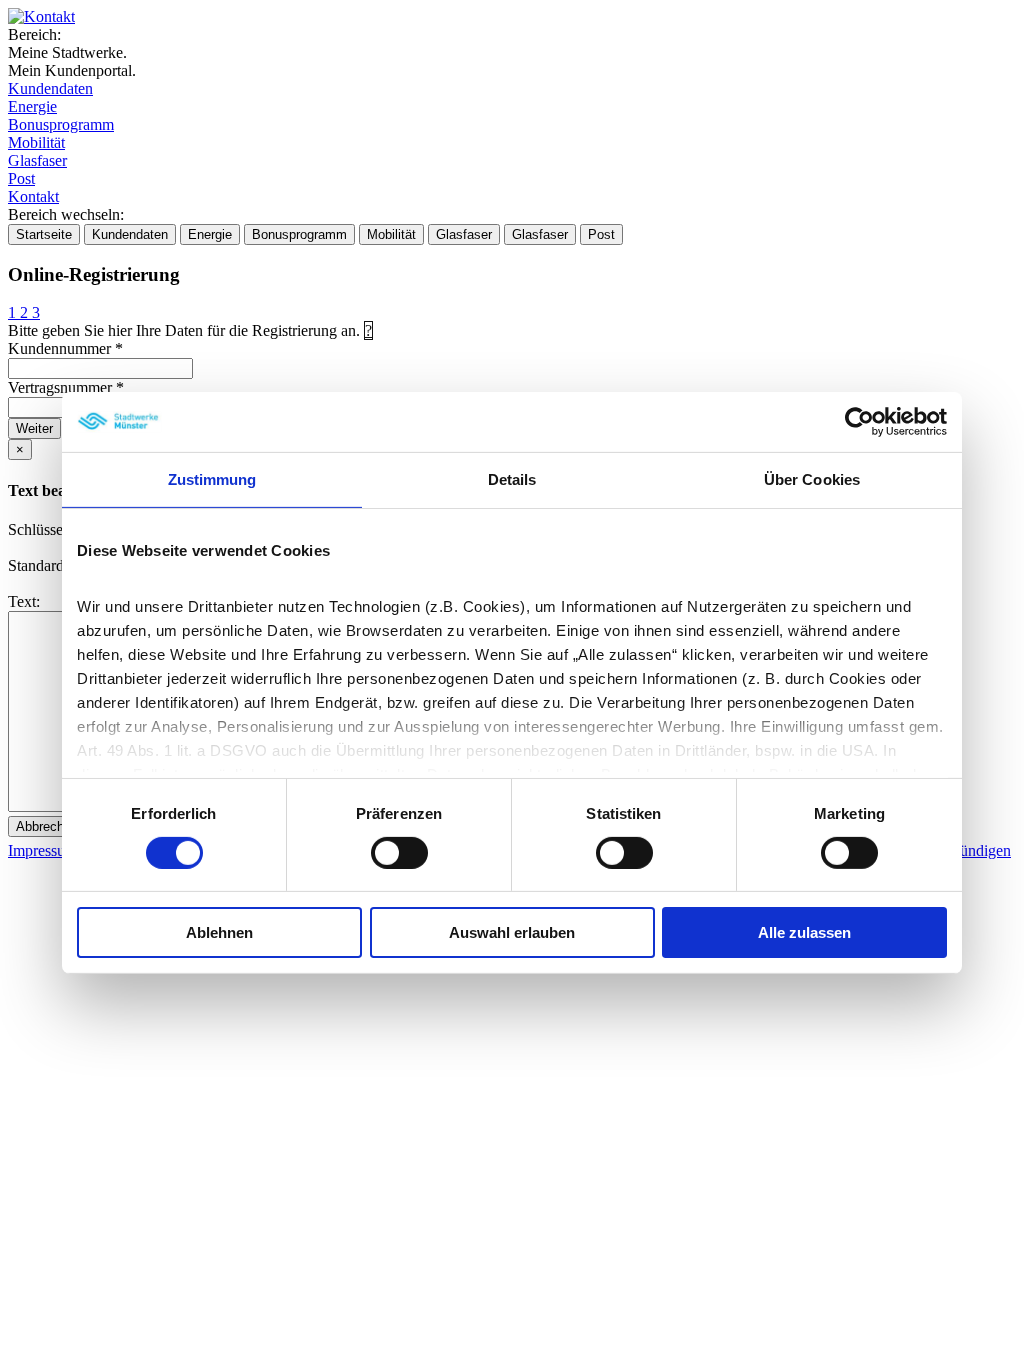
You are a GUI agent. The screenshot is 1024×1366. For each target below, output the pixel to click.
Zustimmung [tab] (212, 479)
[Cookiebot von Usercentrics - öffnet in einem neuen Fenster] (859, 422)
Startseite (44, 234)
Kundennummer (65, 348)
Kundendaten (50, 88)
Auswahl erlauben (512, 932)
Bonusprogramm (61, 124)
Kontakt (33, 196)
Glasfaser (37, 160)
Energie (32, 106)
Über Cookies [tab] (812, 479)
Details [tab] (512, 479)
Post (21, 178)
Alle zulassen (804, 932)
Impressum (42, 850)
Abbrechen (47, 826)
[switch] (399, 853)
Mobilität (36, 142)
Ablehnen (219, 932)
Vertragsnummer (66, 387)
